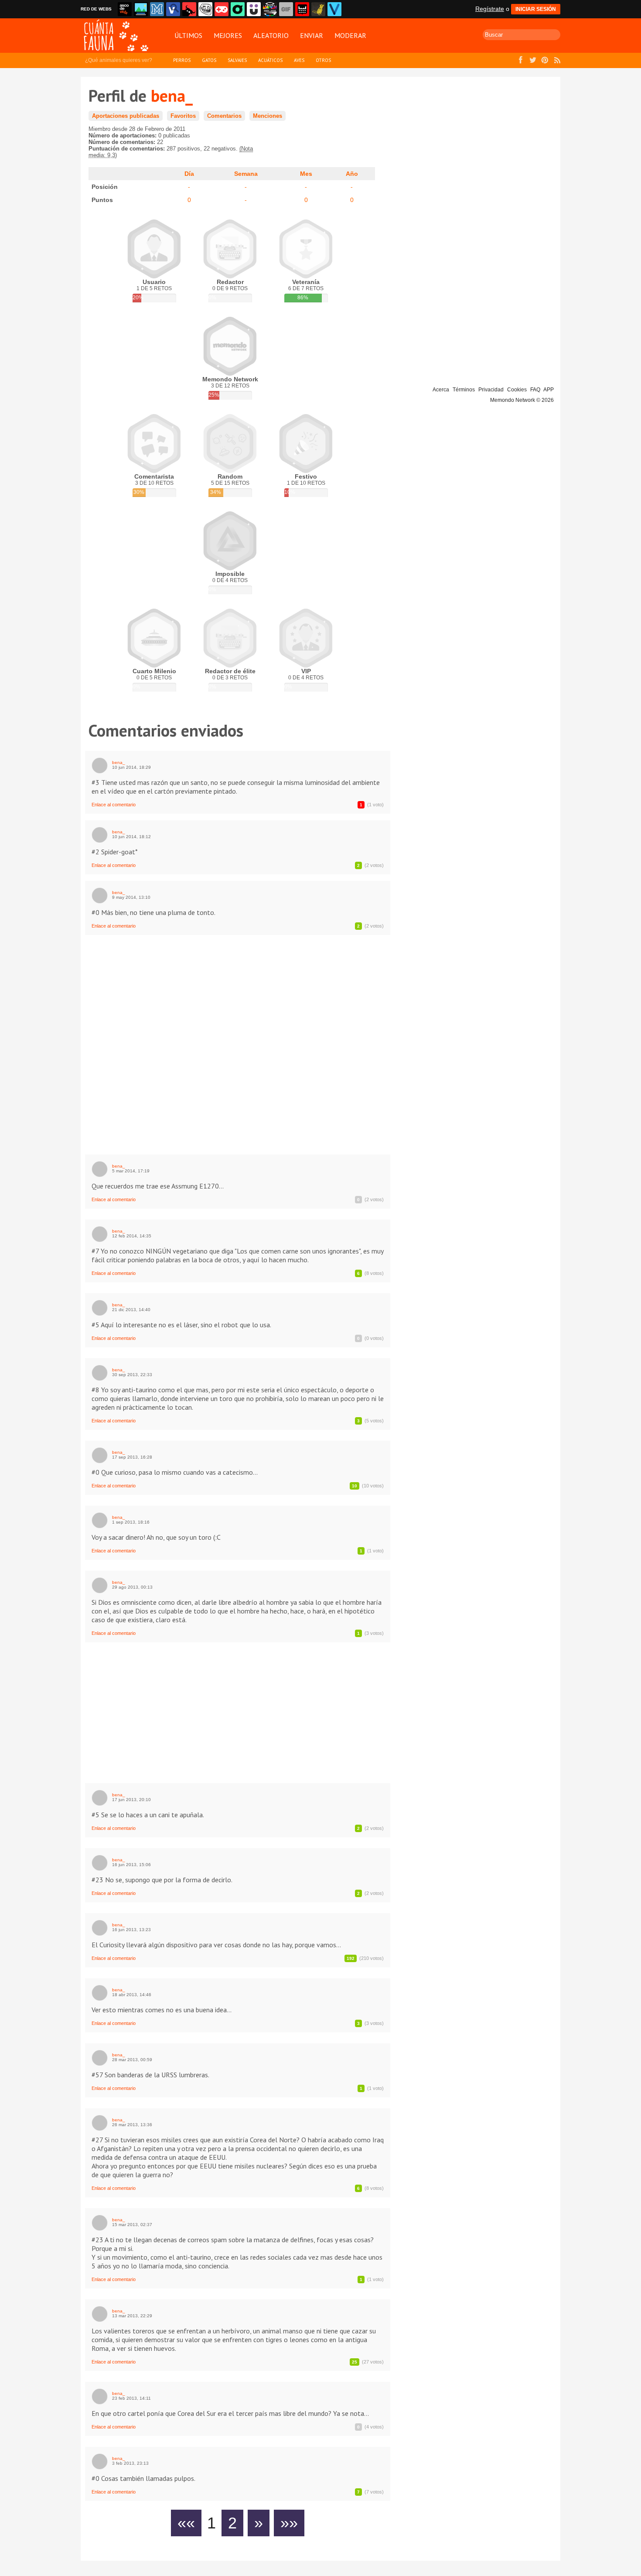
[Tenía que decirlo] (302, 9)
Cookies (517, 390)
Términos (464, 390)
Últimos (188, 35)
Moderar (350, 35)
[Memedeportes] (157, 9)
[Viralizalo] (334, 9)
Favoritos (183, 116)
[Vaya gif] (286, 9)
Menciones (268, 116)
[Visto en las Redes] (173, 9)
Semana (246, 174)
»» (289, 2523)
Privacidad (491, 390)
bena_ (119, 762)
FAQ (535, 390)
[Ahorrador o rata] (318, 9)
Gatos (209, 60)
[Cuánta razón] (141, 9)
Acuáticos (270, 60)
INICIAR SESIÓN (536, 9)
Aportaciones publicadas (126, 116)
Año (352, 174)
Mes (306, 174)
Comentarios (224, 116)
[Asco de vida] (125, 9)
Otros (323, 60)
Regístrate (490, 9)
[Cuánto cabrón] (205, 9)
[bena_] (100, 766)
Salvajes (237, 60)
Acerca (441, 390)
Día (189, 174)
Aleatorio (271, 35)
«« (186, 2523)
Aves (299, 60)
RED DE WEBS (96, 9)
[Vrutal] (222, 9)
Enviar (312, 35)
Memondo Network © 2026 (522, 400)
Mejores (228, 35)
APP (549, 390)
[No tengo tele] (270, 9)
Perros (182, 60)
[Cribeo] (238, 9)
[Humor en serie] (254, 9)
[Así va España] (189, 9)
